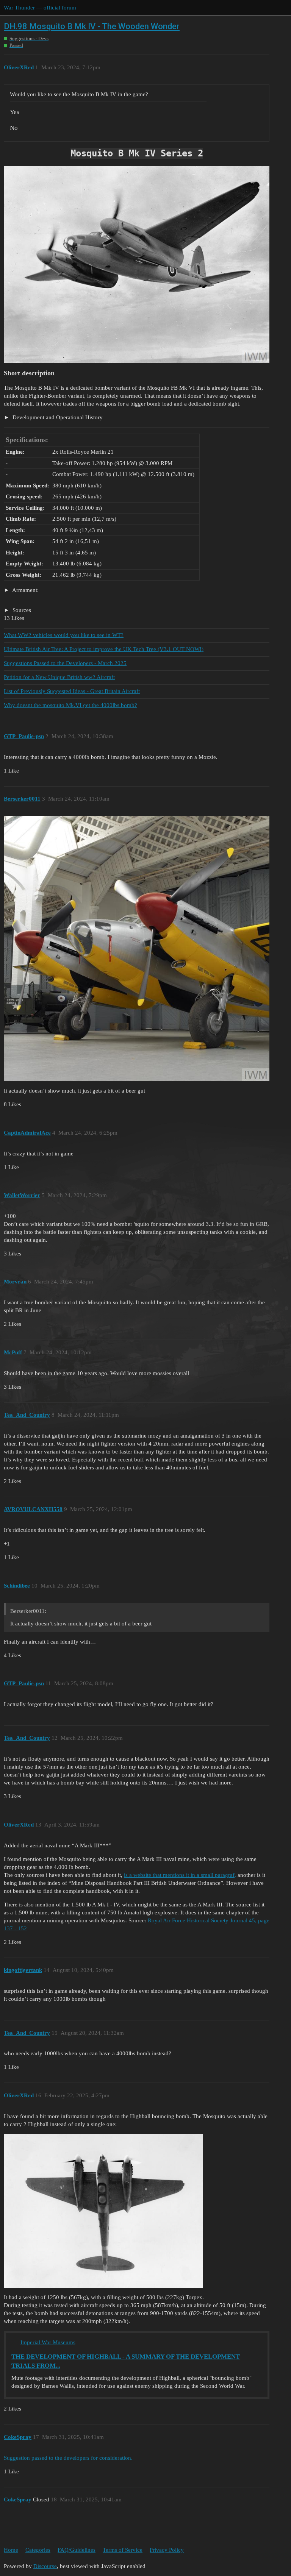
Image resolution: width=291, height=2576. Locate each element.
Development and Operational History (57, 417)
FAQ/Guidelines (77, 2550)
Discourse (45, 2566)
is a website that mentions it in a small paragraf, (180, 1875)
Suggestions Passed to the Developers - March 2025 (65, 663)
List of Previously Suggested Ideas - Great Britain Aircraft (72, 691)
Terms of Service (123, 2550)
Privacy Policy (167, 2550)
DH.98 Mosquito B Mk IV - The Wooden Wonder (92, 26)
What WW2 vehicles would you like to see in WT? (64, 635)
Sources (21, 610)
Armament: (25, 590)
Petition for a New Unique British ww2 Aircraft (59, 677)
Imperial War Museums (48, 2342)
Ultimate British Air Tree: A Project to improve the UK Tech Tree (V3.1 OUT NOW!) (104, 649)
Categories (38, 2550)
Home (11, 2550)
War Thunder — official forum (40, 8)
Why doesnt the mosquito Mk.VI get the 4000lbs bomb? (70, 705)
